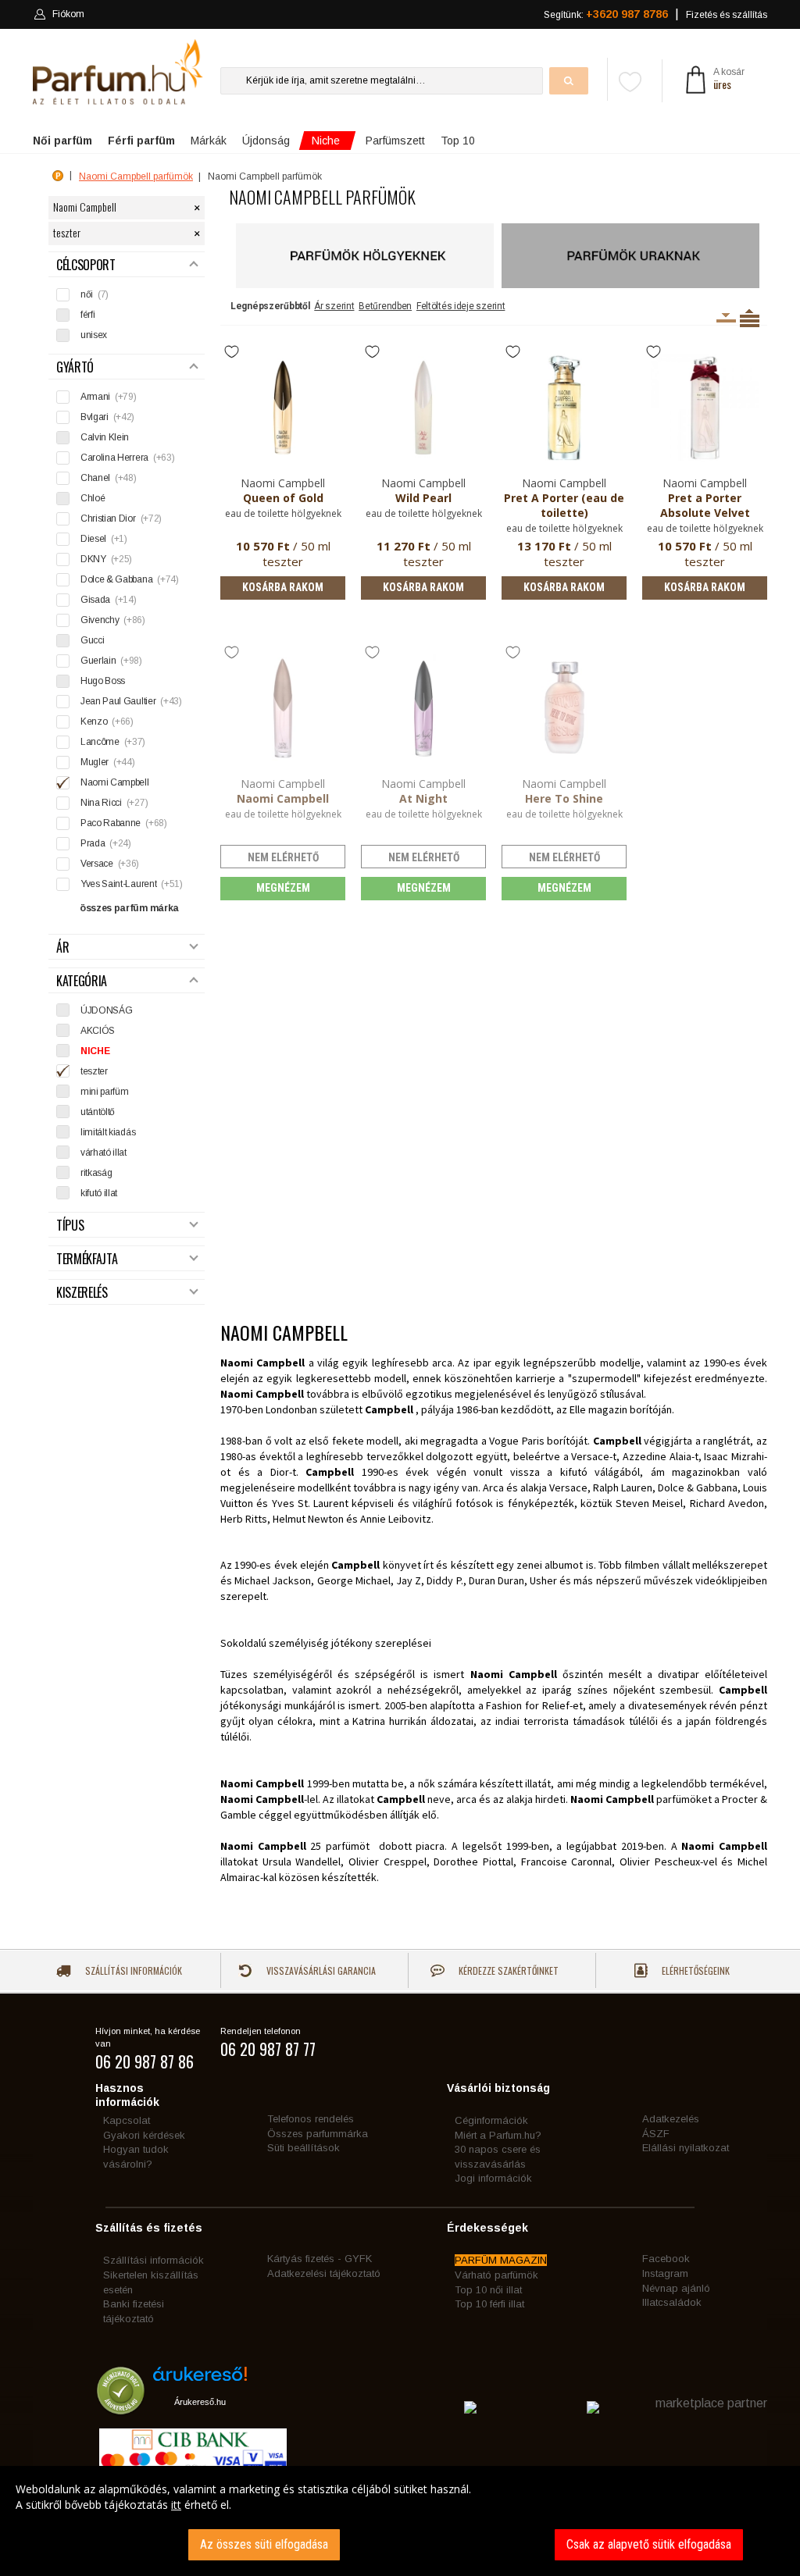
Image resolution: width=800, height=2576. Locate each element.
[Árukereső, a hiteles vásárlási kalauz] (121, 2407)
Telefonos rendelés (311, 2119)
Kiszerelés (82, 1293)
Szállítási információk (132, 1970)
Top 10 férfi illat (489, 2304)
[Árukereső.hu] (200, 2380)
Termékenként (750, 318)
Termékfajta (87, 1259)
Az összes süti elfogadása (264, 2544)
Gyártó (75, 367)
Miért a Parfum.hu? (498, 2135)
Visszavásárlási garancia (320, 1970)
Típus (70, 1226)
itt (176, 2505)
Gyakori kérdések (144, 2135)
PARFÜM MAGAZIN (501, 2260)
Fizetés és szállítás (727, 15)
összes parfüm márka (129, 908)
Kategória (82, 981)
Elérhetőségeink (695, 1970)
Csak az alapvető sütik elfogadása (649, 2544)
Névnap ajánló (676, 2288)
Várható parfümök (496, 2275)
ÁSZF (656, 2134)
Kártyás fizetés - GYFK (320, 2259)
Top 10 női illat (488, 2290)
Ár (62, 948)
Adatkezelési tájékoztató (324, 2273)
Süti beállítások (304, 2148)
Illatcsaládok (672, 2302)
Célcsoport (86, 265)
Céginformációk (491, 2120)
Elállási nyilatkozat (686, 2148)
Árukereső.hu (200, 2402)
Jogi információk (493, 2178)
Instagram (665, 2273)
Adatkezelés (671, 2119)
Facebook (666, 2259)
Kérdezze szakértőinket (507, 1970)
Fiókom (68, 14)
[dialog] (400, 2521)
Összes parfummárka (318, 2134)
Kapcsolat (127, 2120)
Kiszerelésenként (726, 318)
